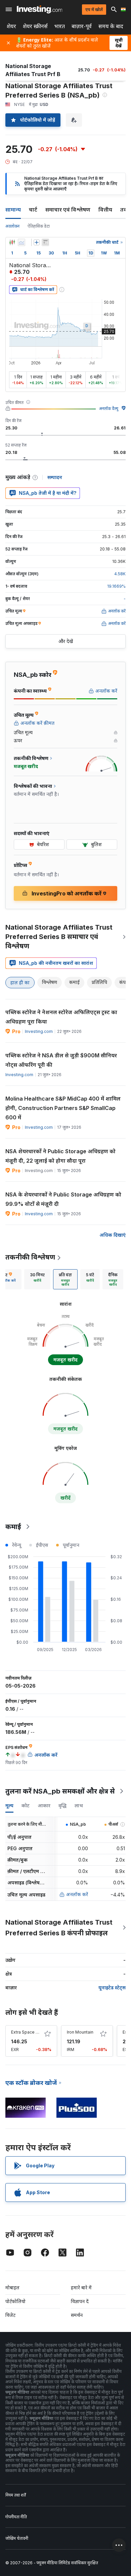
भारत (60, 26)
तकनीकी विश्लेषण (30, 1257)
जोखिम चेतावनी (17, 2538)
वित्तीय (105, 210)
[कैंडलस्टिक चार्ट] (12, 242)
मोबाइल (12, 2288)
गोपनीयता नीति (16, 2517)
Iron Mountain (80, 2032)
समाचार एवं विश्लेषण (68, 210)
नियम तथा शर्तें (16, 2495)
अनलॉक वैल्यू (109, 408)
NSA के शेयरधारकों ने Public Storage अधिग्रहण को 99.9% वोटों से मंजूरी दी (63, 1199)
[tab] (37, 1279)
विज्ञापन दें (80, 2301)
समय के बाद (111, 26)
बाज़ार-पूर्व (82, 26)
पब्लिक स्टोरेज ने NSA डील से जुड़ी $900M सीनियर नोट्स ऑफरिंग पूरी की (61, 1060)
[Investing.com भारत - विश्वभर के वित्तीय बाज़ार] (39, 9)
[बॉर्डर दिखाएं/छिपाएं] (45, 242)
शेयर (11, 26)
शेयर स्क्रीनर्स (35, 26)
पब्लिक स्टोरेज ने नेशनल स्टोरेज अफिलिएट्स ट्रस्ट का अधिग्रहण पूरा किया (61, 1017)
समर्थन (77, 2315)
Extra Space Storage (31, 2032)
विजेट (10, 2315)
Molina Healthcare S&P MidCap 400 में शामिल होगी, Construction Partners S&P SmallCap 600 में (63, 1108)
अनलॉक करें (77, 1894)
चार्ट (33, 210)
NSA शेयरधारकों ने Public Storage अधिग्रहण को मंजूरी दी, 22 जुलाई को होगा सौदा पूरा (60, 1156)
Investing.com (39, 1031)
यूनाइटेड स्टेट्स (112, 1987)
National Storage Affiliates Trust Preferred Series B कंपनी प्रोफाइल (59, 1928)
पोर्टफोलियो (15, 2301)
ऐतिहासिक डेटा (39, 226)
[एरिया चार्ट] (21, 242)
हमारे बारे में (81, 2288)
